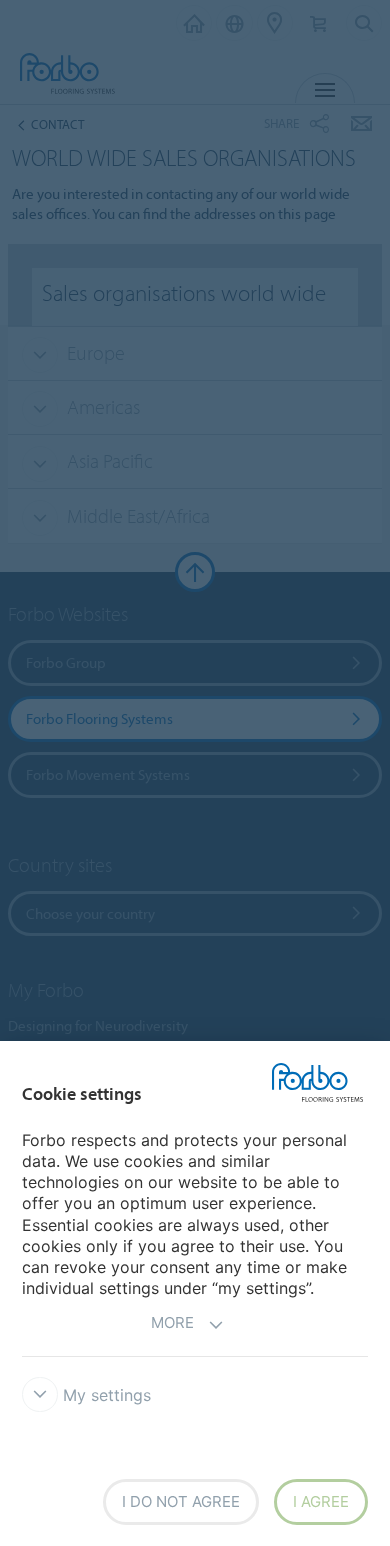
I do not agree (181, 1501)
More (172, 1322)
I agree (321, 1501)
